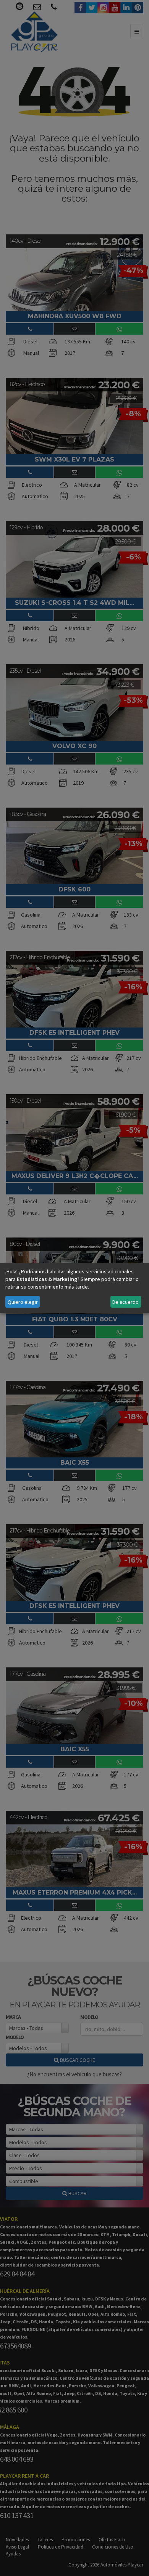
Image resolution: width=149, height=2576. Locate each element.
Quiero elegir (23, 1302)
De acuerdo (126, 1302)
